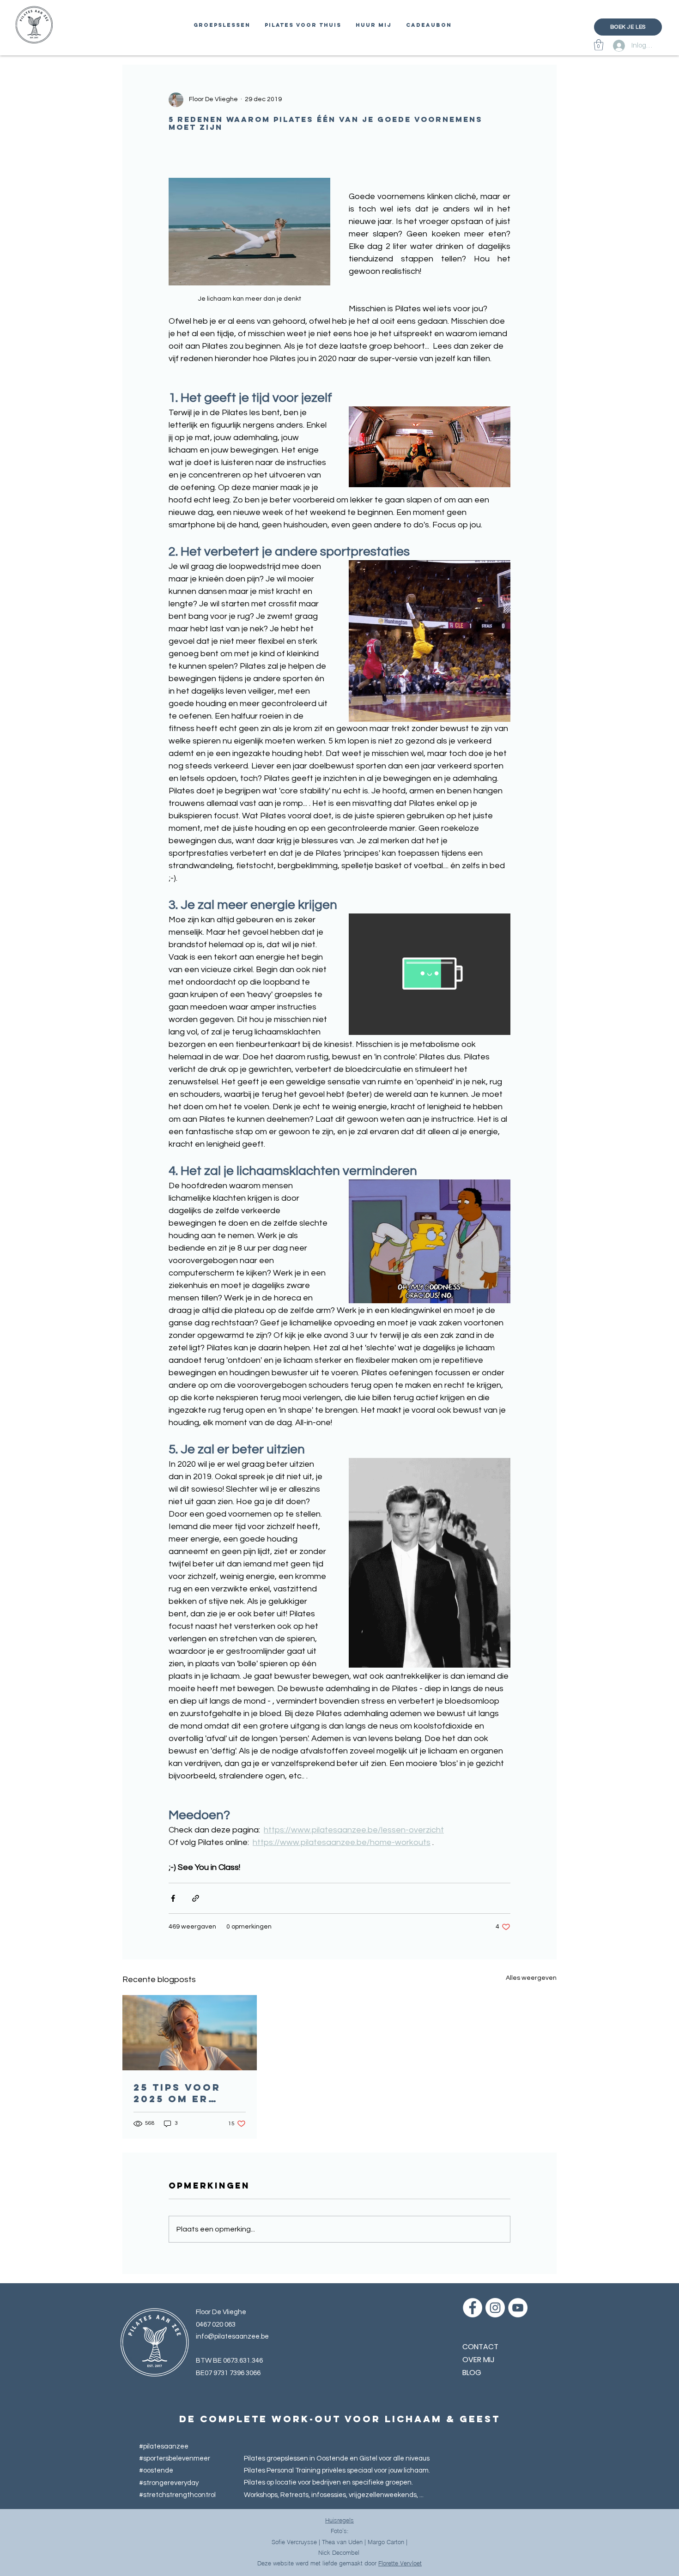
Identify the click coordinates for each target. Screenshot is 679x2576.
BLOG (472, 2373)
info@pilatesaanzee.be (232, 2337)
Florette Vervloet (400, 2563)
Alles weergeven (531, 1978)
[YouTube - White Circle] (518, 2308)
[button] (599, 45)
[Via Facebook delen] (173, 1898)
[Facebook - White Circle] (473, 2308)
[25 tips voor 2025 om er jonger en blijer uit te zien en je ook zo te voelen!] (190, 2033)
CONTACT (480, 2347)
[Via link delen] (196, 1898)
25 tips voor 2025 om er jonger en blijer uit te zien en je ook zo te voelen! (185, 2093)
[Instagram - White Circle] (495, 2308)
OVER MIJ (478, 2360)
